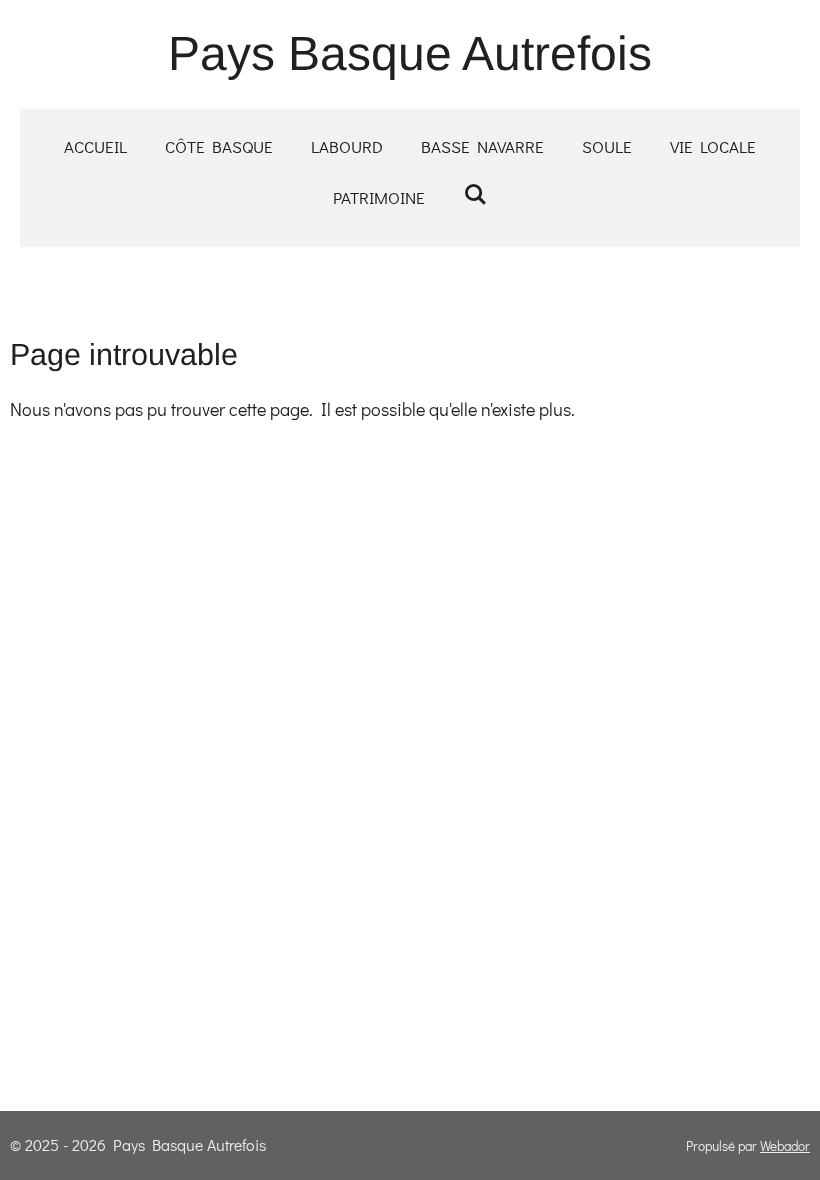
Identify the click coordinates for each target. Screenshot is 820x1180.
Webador (785, 1146)
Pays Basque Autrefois (410, 53)
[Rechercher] (475, 194)
